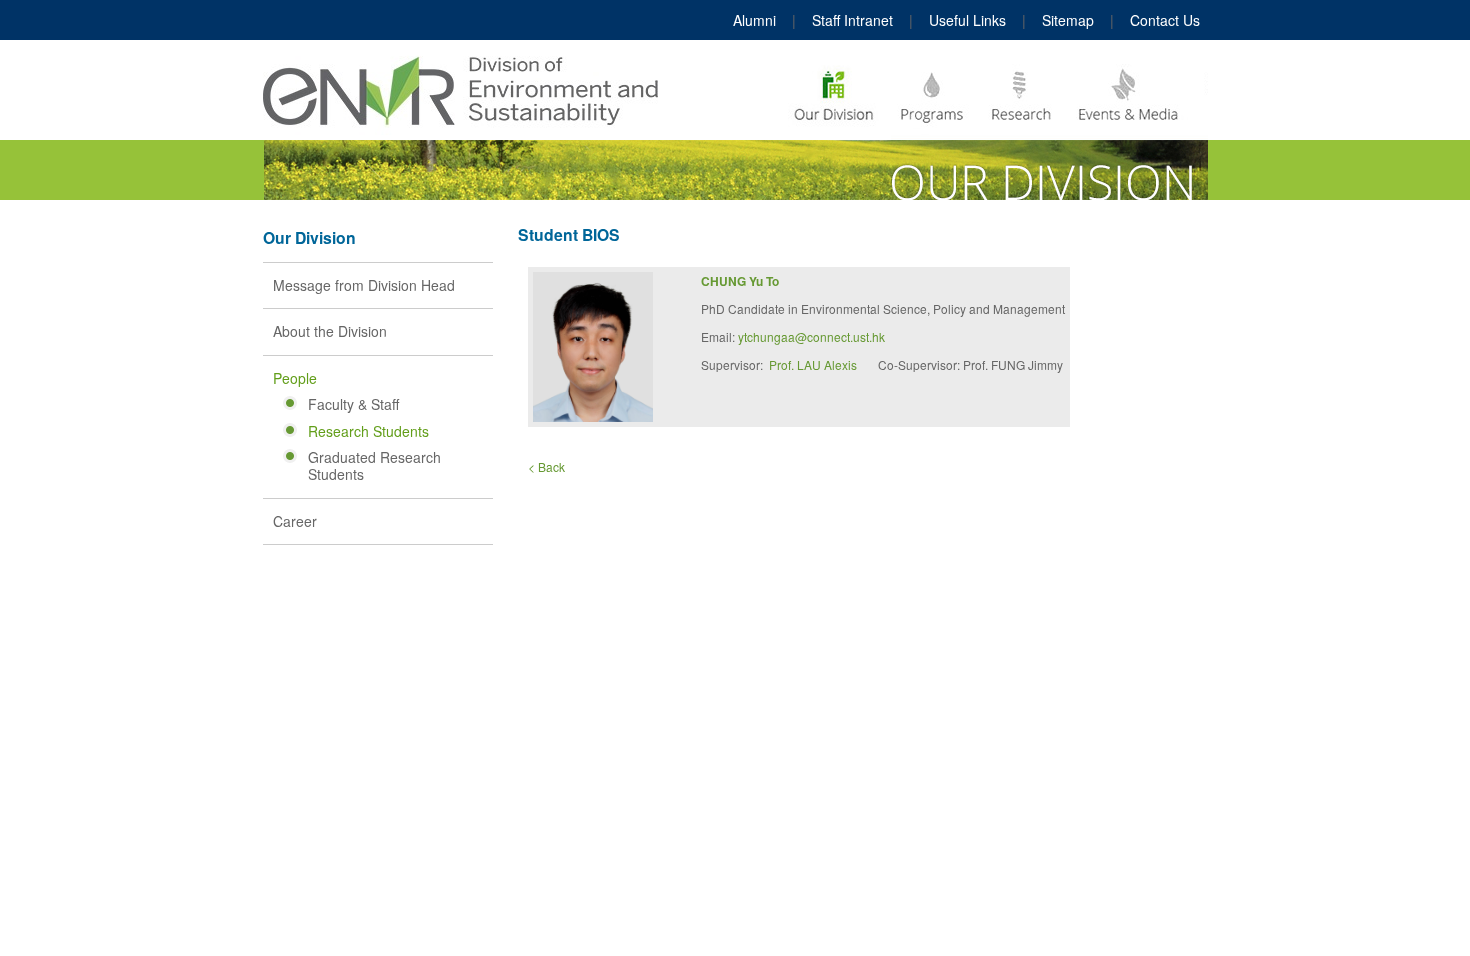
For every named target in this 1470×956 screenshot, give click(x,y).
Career (295, 521)
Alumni (754, 20)
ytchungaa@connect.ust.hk (811, 336)
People (295, 378)
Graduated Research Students (374, 465)
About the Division (330, 331)
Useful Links (967, 20)
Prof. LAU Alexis (813, 364)
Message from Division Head (364, 285)
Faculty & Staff (353, 404)
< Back (546, 466)
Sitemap (1068, 20)
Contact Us (1165, 20)
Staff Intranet (852, 20)
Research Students (368, 431)
